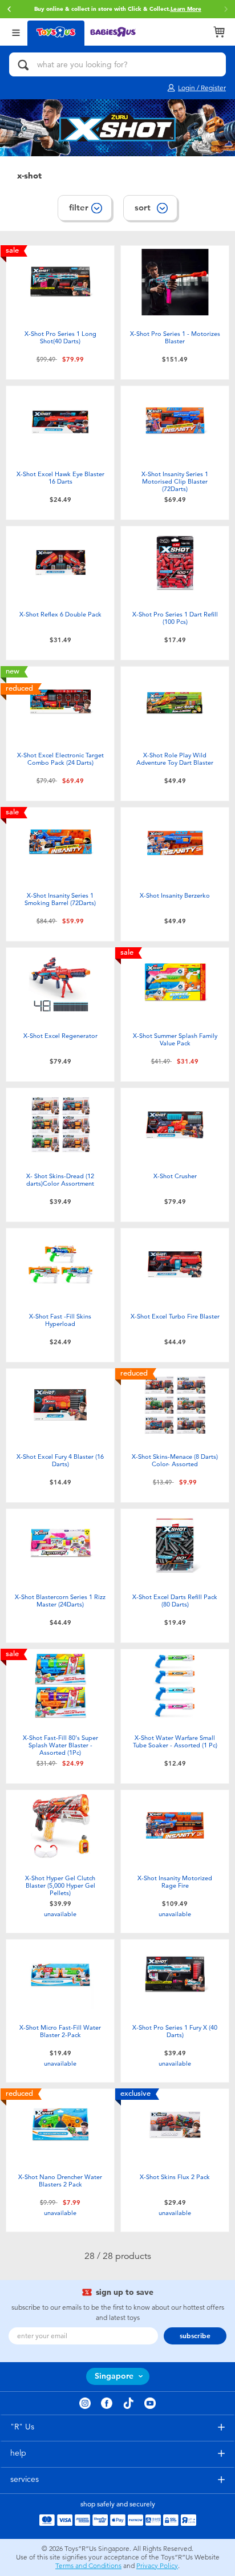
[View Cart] (219, 32)
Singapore (114, 2376)
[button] (9, 9)
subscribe (195, 2336)
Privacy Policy (157, 2566)
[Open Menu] (16, 32)
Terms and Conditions (88, 2566)
